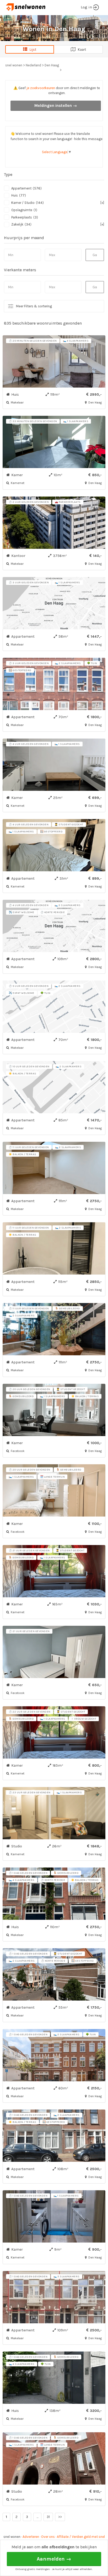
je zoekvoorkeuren (41, 88)
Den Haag (52, 65)
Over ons (48, 2537)
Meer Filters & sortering (34, 306)
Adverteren (31, 2537)
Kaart (81, 50)
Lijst (32, 50)
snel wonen (12, 2537)
